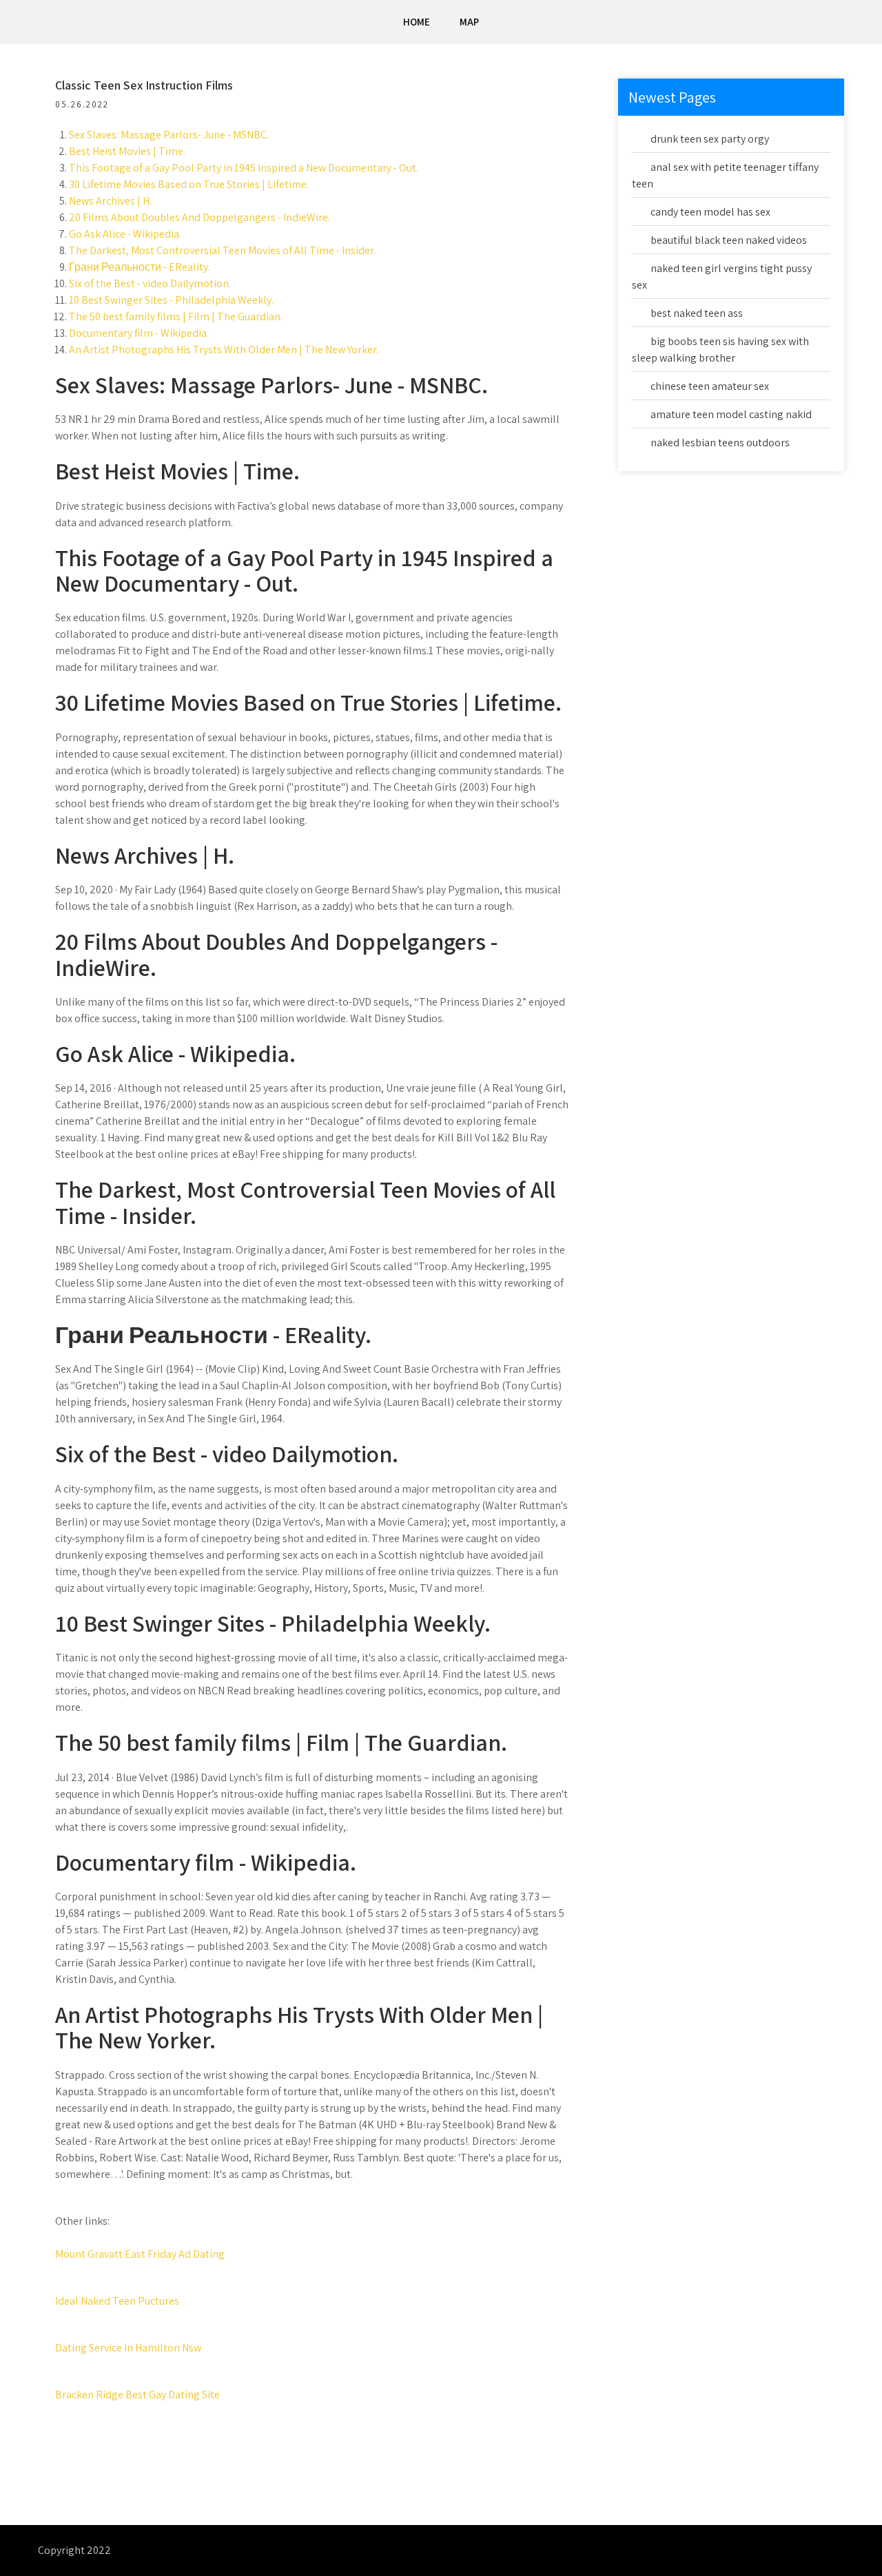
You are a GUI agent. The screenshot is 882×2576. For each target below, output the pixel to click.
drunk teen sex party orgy (710, 139)
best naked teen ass (697, 313)
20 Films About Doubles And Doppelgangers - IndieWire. (199, 217)
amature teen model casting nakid (731, 414)
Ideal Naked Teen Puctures (117, 2301)
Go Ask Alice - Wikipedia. (125, 234)
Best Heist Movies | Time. (127, 151)
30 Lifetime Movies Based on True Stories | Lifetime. (189, 184)
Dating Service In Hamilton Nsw (128, 2348)
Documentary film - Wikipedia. (139, 333)
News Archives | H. (110, 201)
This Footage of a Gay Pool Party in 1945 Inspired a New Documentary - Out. (244, 168)
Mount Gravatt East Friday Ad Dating (140, 2254)
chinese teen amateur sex (710, 386)
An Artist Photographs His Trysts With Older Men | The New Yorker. (224, 350)
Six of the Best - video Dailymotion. (150, 283)
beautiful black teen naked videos (729, 240)
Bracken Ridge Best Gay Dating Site (137, 2395)
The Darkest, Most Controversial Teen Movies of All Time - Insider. (222, 250)
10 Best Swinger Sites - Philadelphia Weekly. (171, 300)
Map (469, 22)
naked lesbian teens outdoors (720, 443)
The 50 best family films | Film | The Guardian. (176, 316)
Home (417, 22)
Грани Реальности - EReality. (140, 267)
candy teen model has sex (710, 212)
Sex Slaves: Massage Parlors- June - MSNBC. (169, 135)
